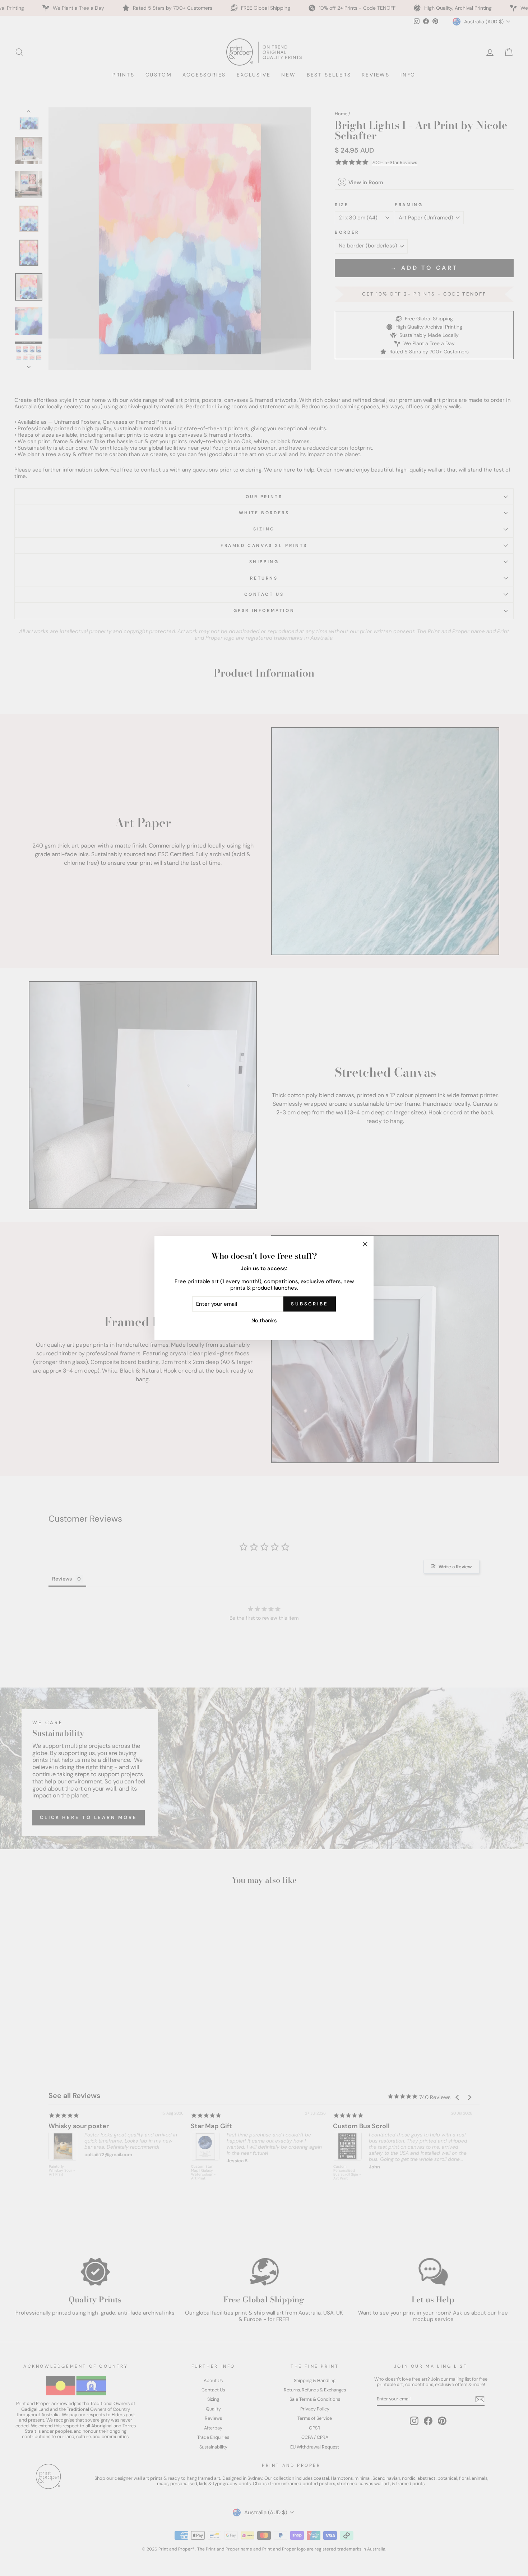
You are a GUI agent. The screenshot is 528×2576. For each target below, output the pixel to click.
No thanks (264, 1321)
